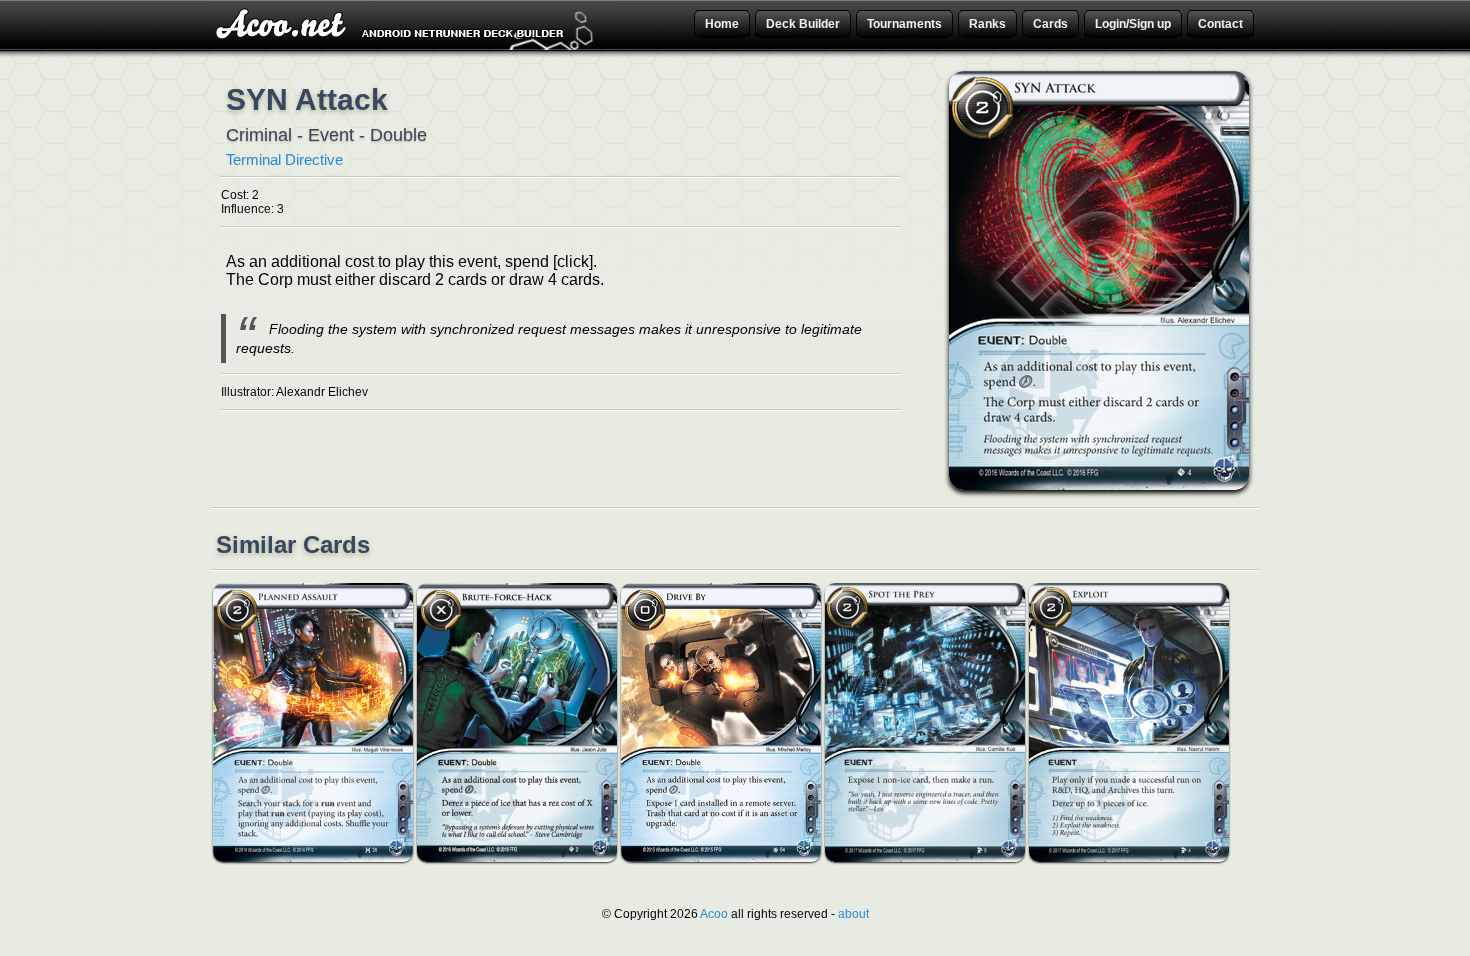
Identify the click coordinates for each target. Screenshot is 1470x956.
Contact (1220, 24)
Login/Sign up (1133, 24)
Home (722, 24)
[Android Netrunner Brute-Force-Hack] (517, 858)
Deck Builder (803, 24)
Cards (1050, 24)
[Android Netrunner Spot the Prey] (925, 858)
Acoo (714, 914)
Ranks (987, 24)
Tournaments (904, 24)
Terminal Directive (284, 159)
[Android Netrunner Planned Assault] (313, 858)
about (853, 914)
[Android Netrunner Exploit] (1129, 858)
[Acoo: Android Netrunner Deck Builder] (407, 47)
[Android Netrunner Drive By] (721, 858)
